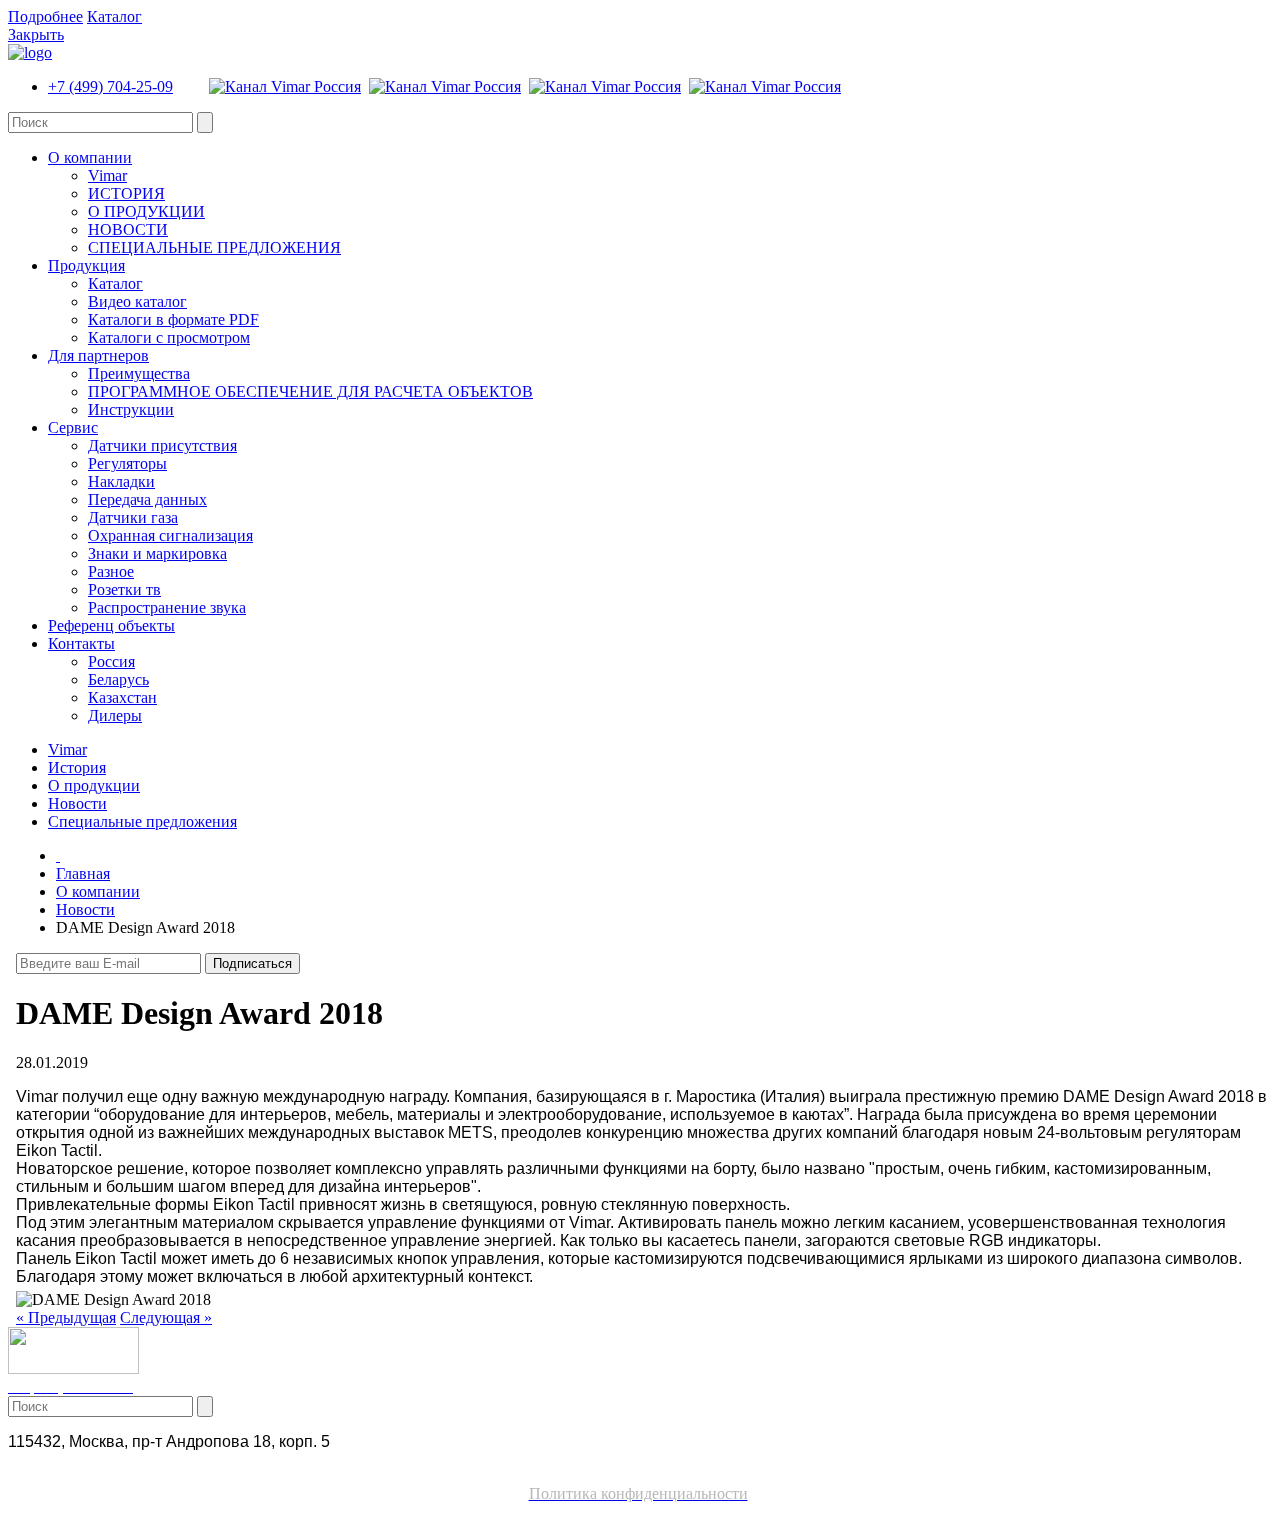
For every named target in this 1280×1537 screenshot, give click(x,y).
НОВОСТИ (128, 229)
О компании (90, 157)
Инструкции (131, 409)
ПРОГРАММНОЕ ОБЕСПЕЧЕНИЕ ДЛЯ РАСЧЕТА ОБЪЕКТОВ (310, 391)
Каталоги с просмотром (169, 337)
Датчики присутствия (162, 445)
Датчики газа (133, 517)
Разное (111, 571)
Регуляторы (127, 463)
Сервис (73, 427)
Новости (77, 803)
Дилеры (115, 715)
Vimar (107, 175)
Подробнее (45, 16)
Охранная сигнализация (170, 535)
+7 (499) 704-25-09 (110, 86)
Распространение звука (167, 607)
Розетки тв (124, 589)
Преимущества (139, 373)
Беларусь (118, 679)
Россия (111, 661)
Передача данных (147, 499)
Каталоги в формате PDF (173, 319)
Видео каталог (137, 301)
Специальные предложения (142, 821)
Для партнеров (98, 355)
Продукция (86, 265)
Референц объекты (111, 625)
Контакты (81, 643)
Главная (83, 873)
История (77, 767)
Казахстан (122, 697)
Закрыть (36, 34)
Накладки (121, 481)
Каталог (114, 16)
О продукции (94, 785)
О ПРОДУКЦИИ (146, 211)
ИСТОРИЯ (126, 193)
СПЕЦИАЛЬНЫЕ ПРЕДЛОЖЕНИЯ (214, 247)
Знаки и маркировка (157, 553)
